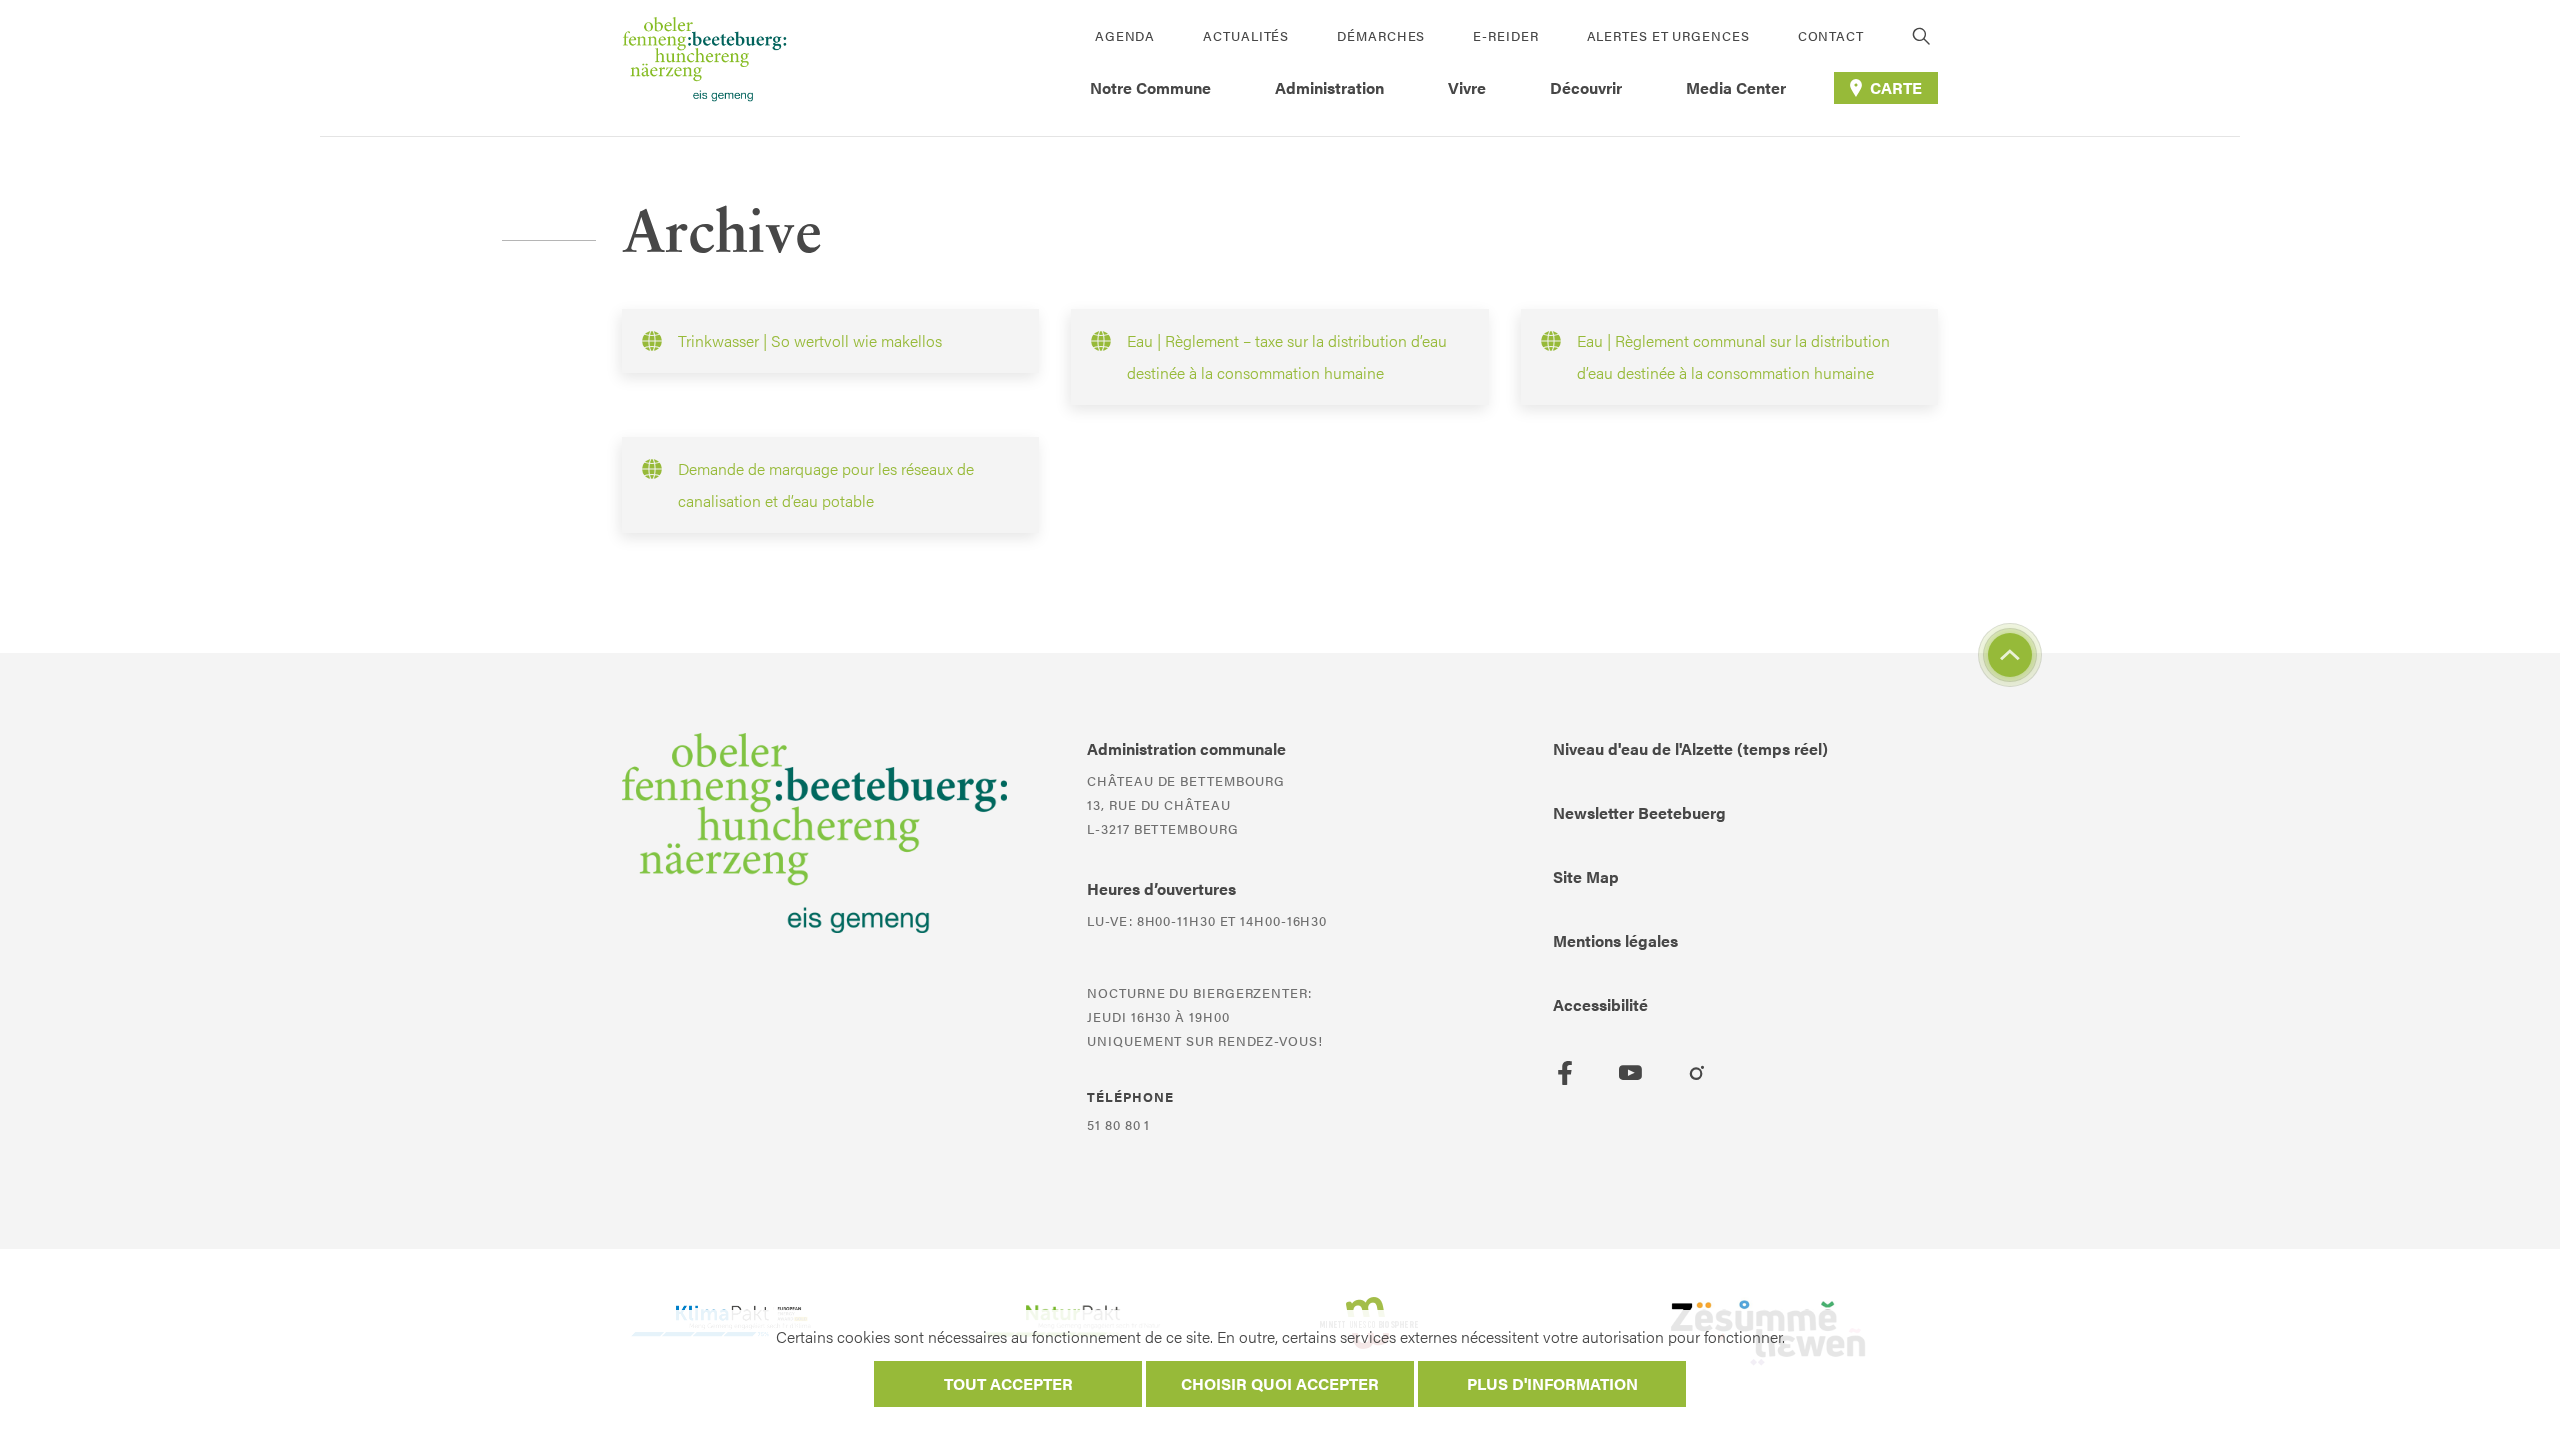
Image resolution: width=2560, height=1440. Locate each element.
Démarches (1381, 35)
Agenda (1125, 35)
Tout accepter (1008, 1383)
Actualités (1246, 35)
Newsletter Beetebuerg (1639, 812)
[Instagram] (1697, 1073)
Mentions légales (1615, 940)
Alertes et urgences (1668, 35)
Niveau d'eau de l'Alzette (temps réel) (1690, 748)
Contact (1831, 35)
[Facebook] (1565, 1073)
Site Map (1586, 876)
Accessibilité (1600, 1004)
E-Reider (1505, 35)
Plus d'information (1552, 1383)
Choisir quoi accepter (1280, 1383)
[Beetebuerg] (704, 68)
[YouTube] (1631, 1073)
